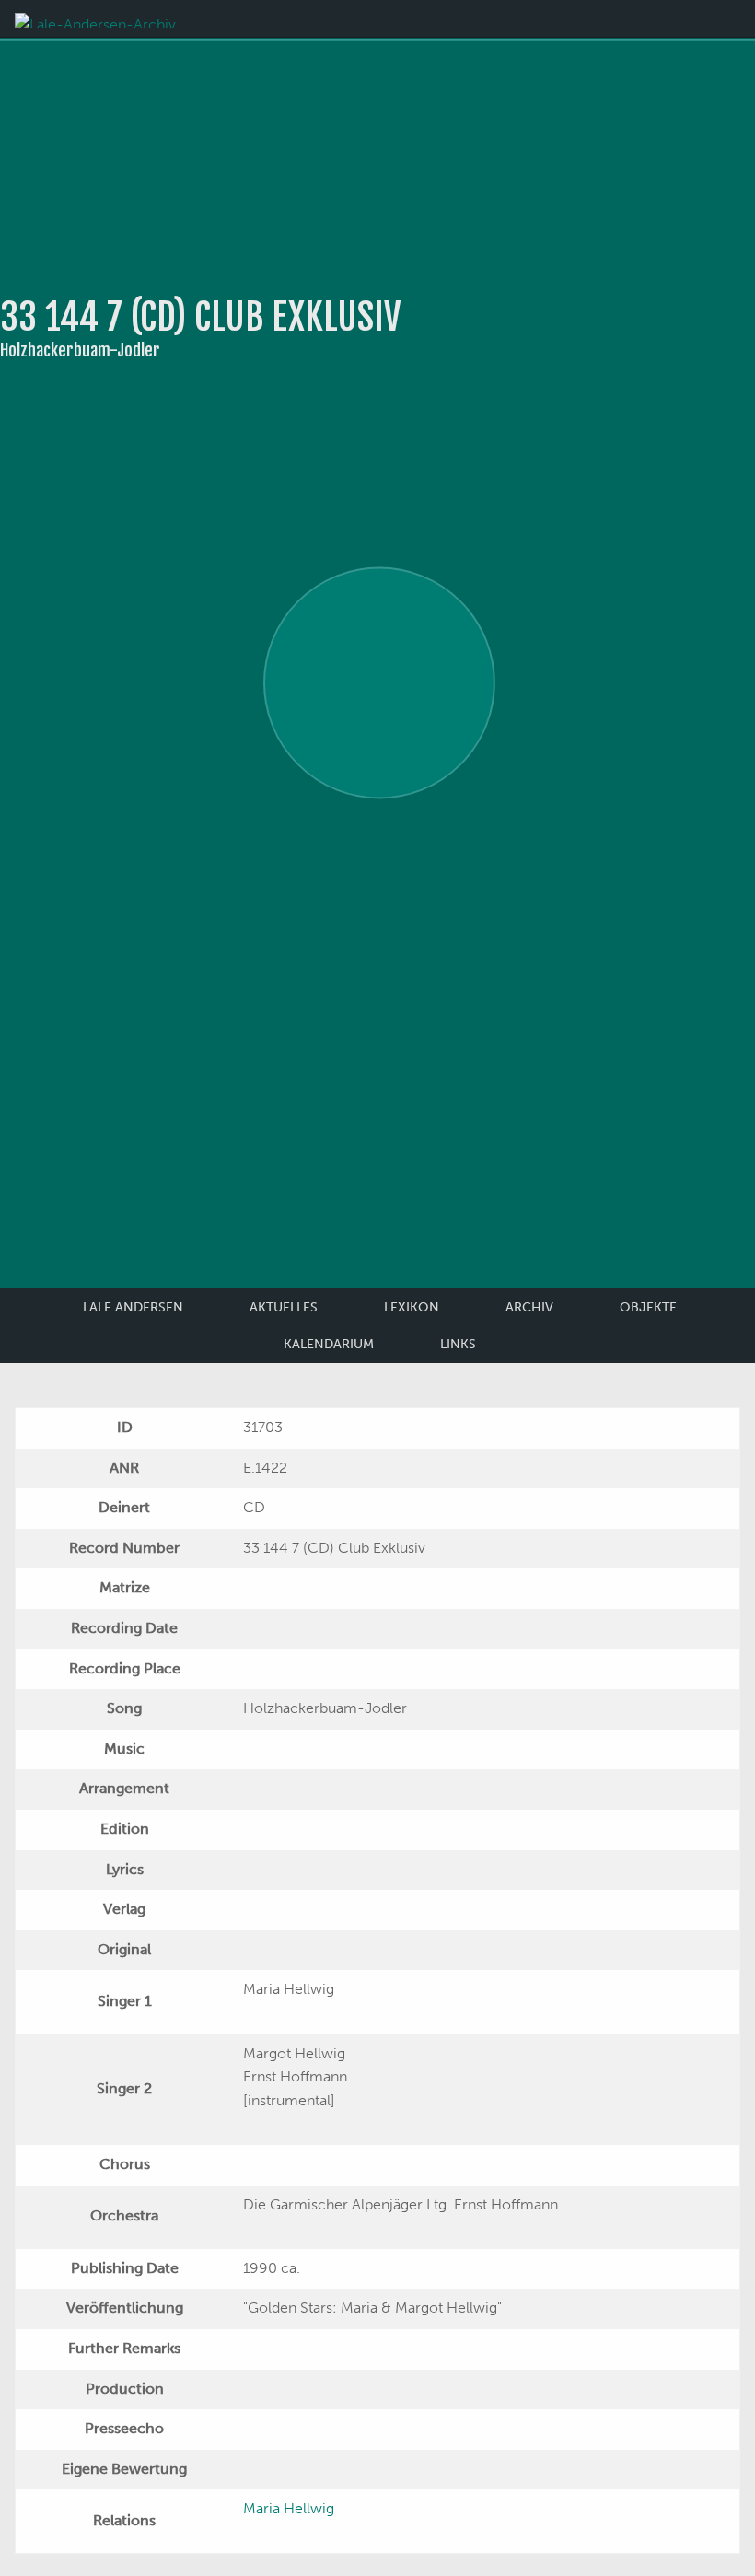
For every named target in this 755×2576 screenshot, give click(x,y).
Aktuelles (284, 1307)
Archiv (529, 1307)
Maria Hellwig (289, 2508)
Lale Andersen (133, 1307)
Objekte (648, 1307)
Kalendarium (329, 1344)
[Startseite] (95, 19)
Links (458, 1344)
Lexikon (412, 1307)
